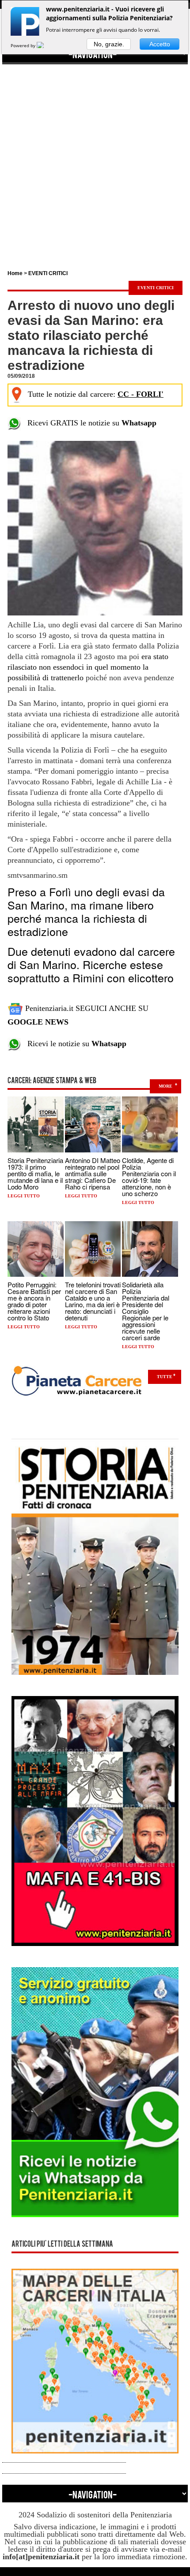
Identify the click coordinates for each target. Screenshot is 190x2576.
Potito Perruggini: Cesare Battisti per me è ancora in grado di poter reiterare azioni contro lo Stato (34, 1301)
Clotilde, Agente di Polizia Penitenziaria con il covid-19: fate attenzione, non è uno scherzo (149, 1177)
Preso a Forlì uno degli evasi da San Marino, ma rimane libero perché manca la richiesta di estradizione (86, 911)
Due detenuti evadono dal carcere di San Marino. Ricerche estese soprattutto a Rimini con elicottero (91, 964)
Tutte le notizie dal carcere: (96, 394)
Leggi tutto (24, 1196)
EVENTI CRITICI (48, 273)
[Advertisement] (95, 159)
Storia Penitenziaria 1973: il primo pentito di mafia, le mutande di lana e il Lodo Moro (35, 1173)
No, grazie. (109, 44)
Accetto (160, 44)
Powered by (24, 45)
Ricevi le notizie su (74, 1044)
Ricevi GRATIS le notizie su (89, 423)
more (165, 1086)
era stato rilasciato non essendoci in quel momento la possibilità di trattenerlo (88, 667)
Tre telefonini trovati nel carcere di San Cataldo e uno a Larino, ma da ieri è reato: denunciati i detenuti (93, 1301)
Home (15, 273)
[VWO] (46, 45)
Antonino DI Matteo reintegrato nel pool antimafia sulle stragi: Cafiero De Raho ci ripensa (93, 1173)
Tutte (165, 1377)
